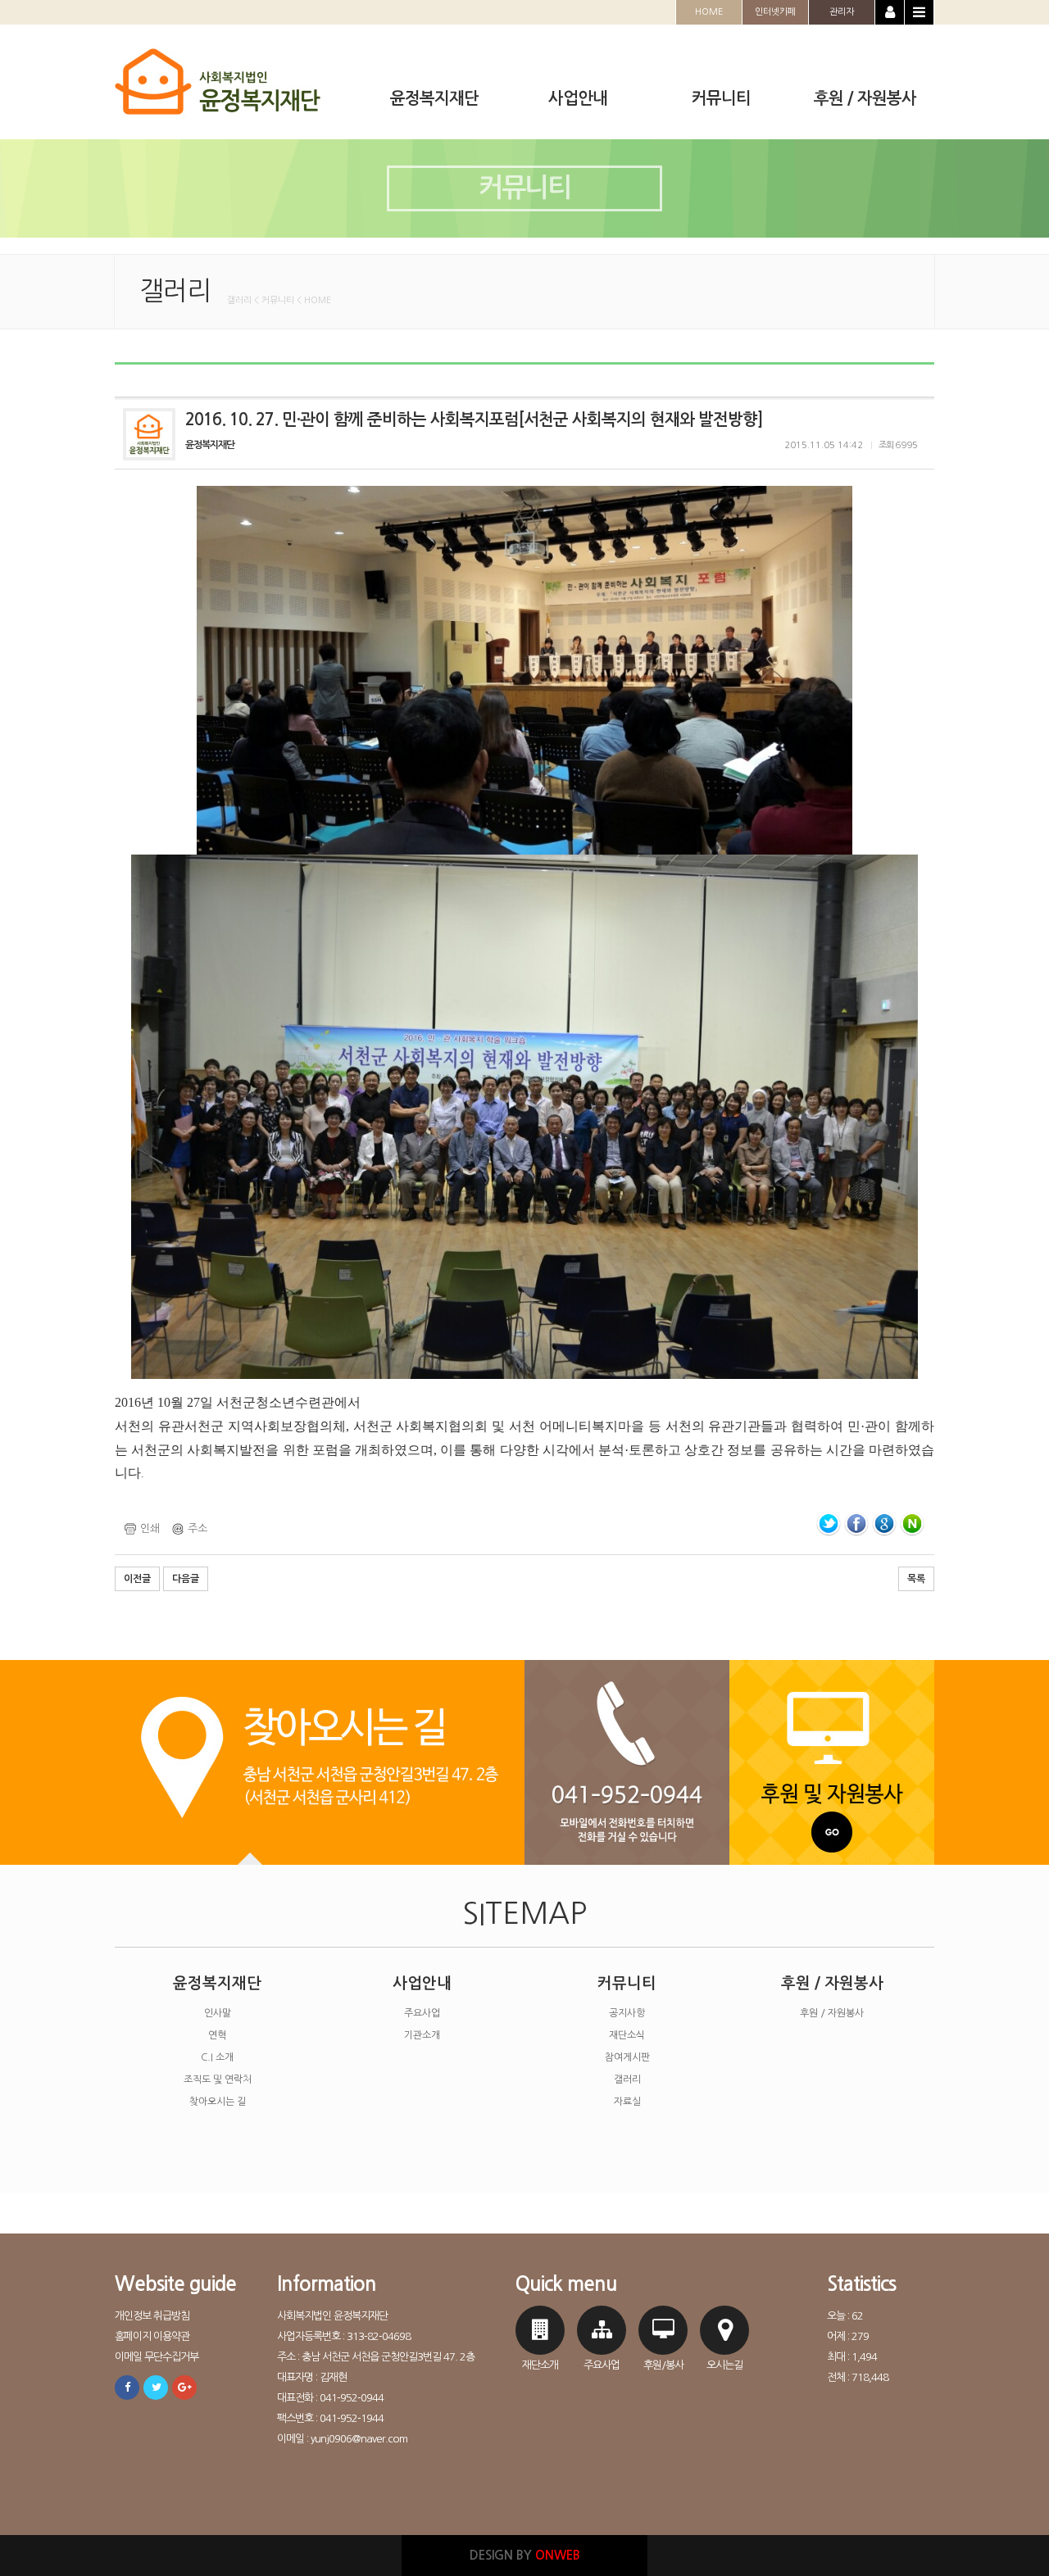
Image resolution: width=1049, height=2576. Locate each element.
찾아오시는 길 (218, 2102)
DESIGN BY (525, 2555)
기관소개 (422, 2035)
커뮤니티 (627, 1983)
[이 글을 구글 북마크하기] (884, 1524)
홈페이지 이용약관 (152, 2336)
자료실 (627, 2102)
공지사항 (627, 2013)
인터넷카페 (775, 12)
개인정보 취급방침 (152, 2316)
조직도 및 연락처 (218, 2079)
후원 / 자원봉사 (832, 1983)
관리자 (842, 12)
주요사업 (422, 2013)
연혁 (217, 2035)
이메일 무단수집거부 (157, 2357)
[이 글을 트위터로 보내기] (829, 1524)
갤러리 (627, 2079)
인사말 (218, 2013)
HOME (709, 12)
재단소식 (627, 2035)
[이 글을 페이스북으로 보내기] (856, 1524)
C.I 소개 (217, 2057)
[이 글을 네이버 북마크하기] (912, 1524)
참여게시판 (627, 2057)
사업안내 (422, 1983)
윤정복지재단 (217, 1983)
